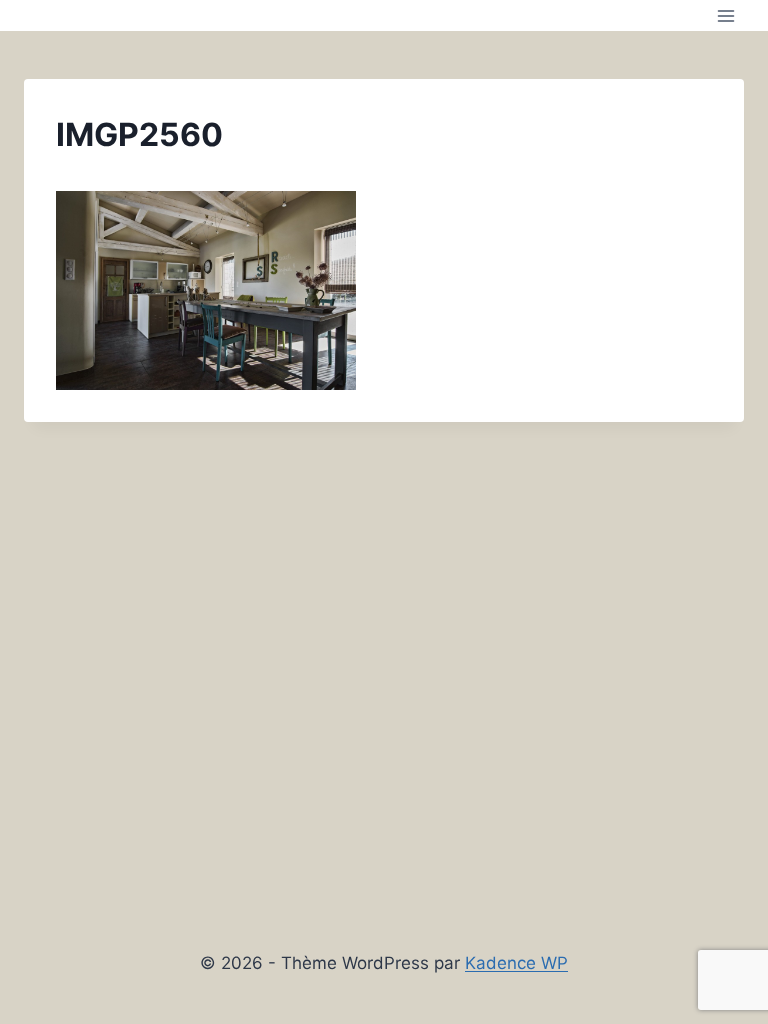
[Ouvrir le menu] (725, 15)
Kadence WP (516, 963)
